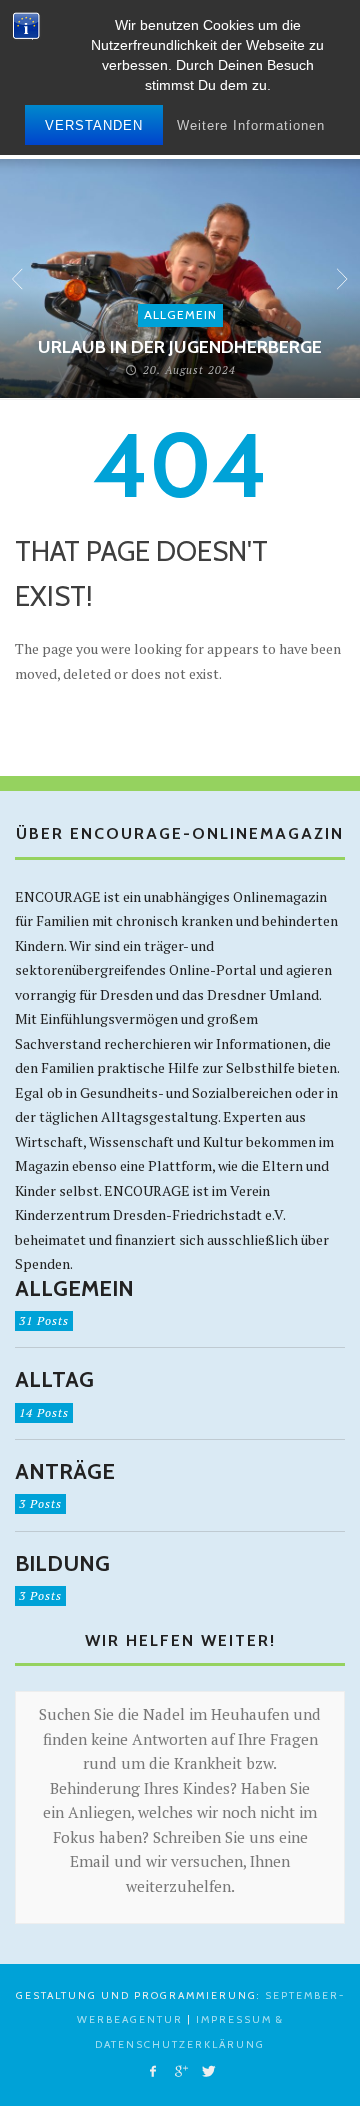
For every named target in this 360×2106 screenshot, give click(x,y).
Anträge (65, 1472)
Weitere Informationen (251, 125)
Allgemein (180, 314)
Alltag (54, 1380)
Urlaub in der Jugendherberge (180, 347)
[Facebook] (152, 2071)
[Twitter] (207, 2071)
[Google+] (179, 2071)
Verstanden (94, 125)
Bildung (62, 1564)
